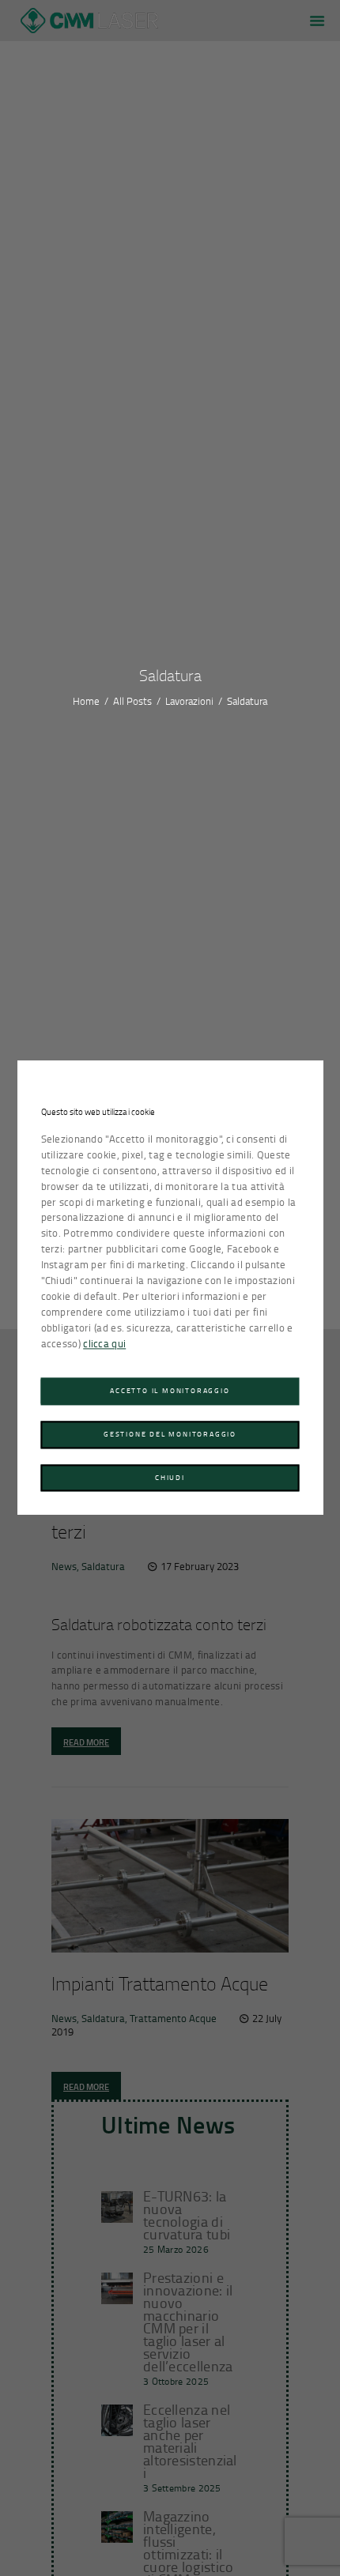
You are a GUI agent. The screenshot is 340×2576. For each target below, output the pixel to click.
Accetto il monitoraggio (170, 1391)
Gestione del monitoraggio (170, 1434)
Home (86, 701)
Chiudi (170, 1477)
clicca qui (104, 1343)
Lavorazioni (189, 701)
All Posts (132, 701)
